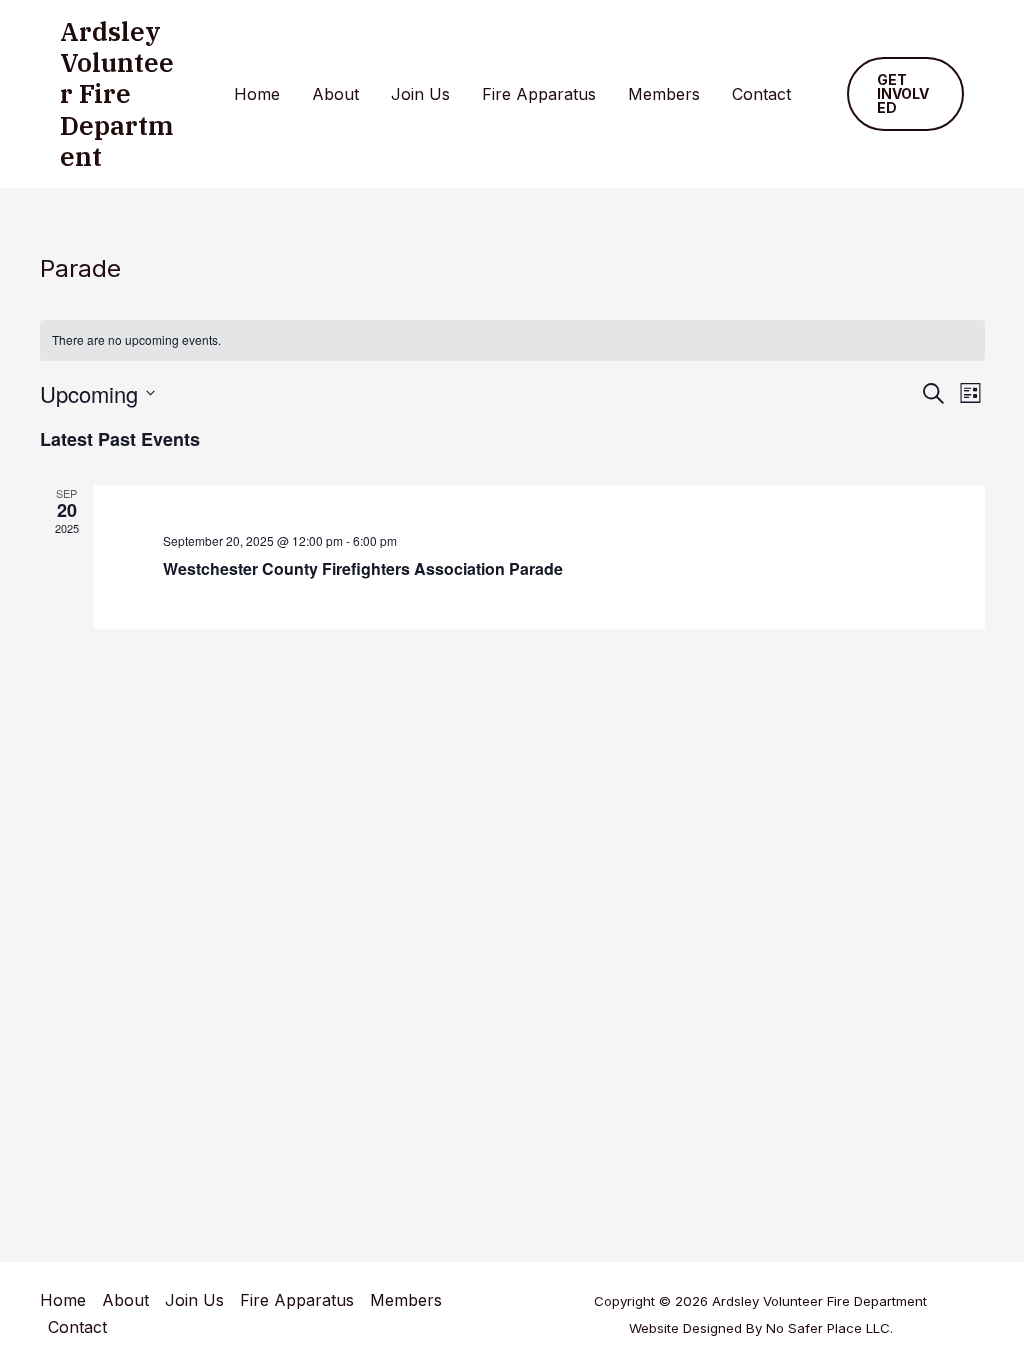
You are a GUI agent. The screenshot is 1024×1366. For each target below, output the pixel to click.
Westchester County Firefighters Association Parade (363, 568)
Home (257, 94)
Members (664, 94)
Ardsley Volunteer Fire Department (117, 93)
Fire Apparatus (539, 94)
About (335, 94)
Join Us (420, 94)
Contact (761, 94)
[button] (906, 94)
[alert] (512, 340)
